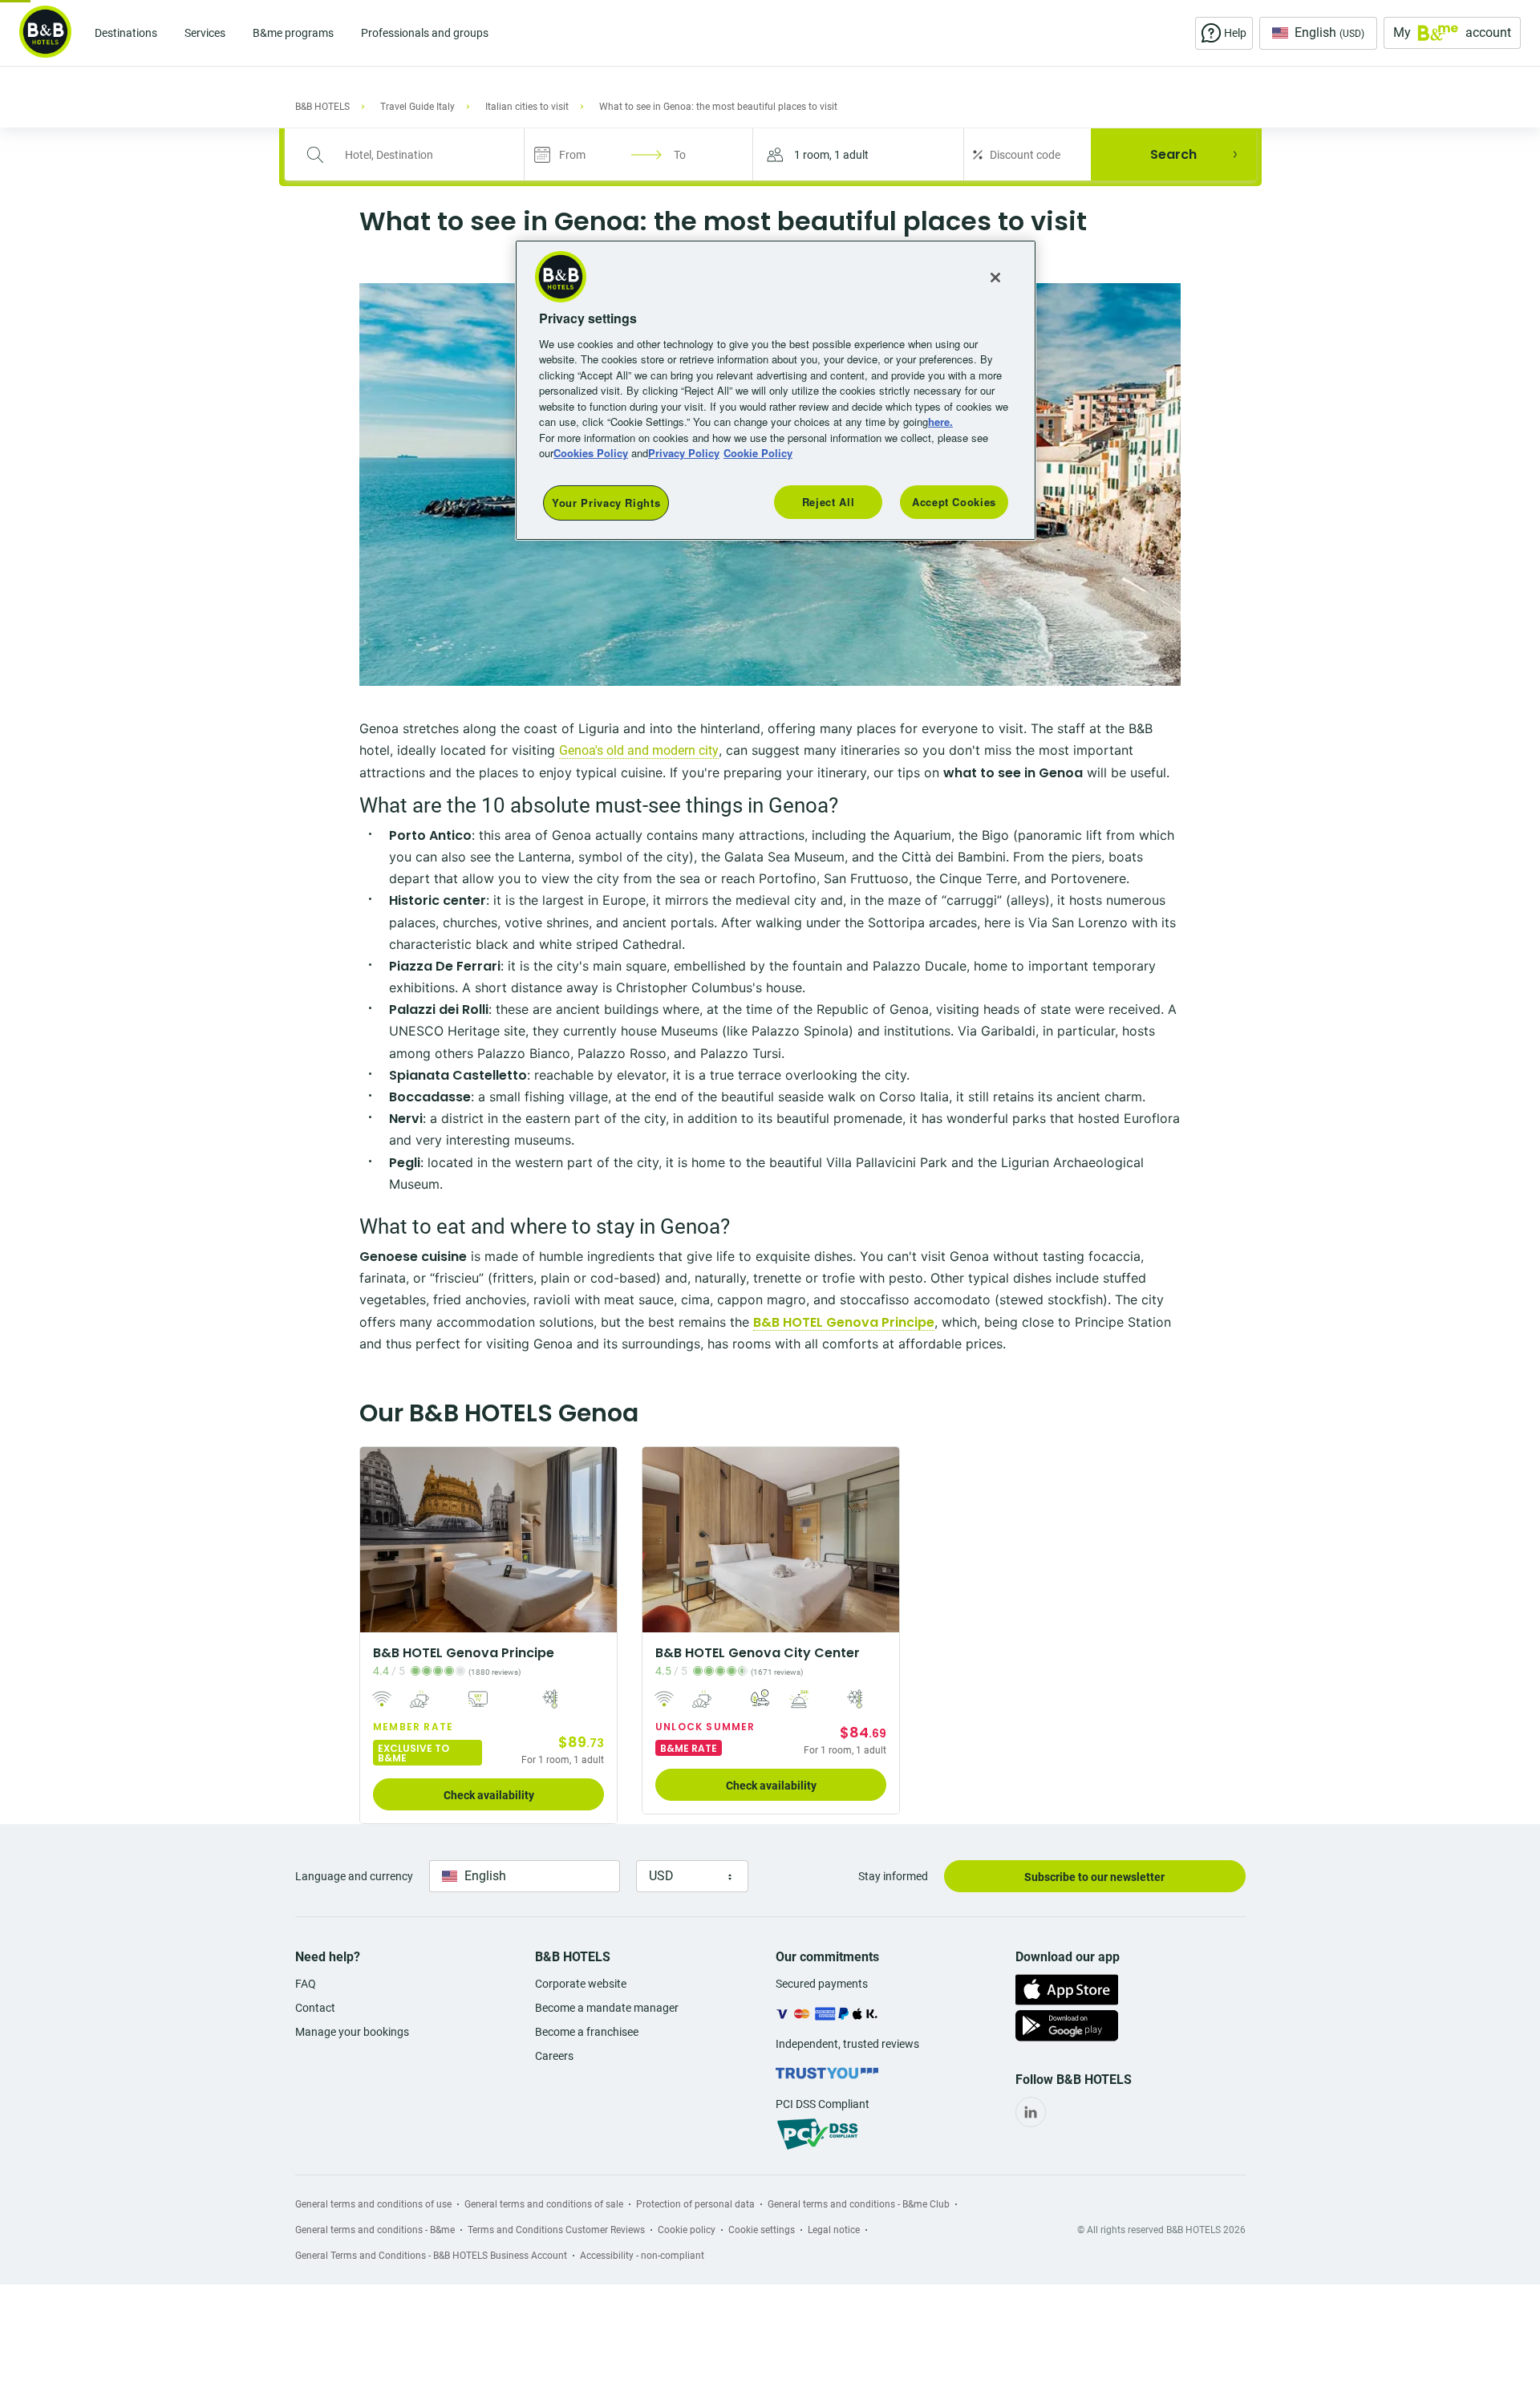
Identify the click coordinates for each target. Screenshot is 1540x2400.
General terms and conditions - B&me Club (859, 2204)
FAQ (306, 1984)
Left (377, 1540)
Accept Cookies (954, 502)
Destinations (126, 33)
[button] (858, 154)
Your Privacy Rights (606, 503)
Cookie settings (762, 2230)
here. (940, 422)
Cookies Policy (591, 453)
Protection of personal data (695, 2204)
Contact (315, 2008)
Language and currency (354, 1876)
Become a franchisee (587, 2032)
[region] (776, 390)
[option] (488, 1635)
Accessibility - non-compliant (642, 2256)
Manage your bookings (352, 2032)
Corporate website (581, 1984)
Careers (554, 2056)
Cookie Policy (758, 453)
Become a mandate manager (607, 2008)
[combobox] (415, 155)
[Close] (995, 278)
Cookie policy (687, 2230)
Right (600, 1540)
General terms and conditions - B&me (375, 2230)
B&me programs (293, 33)
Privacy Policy (684, 453)
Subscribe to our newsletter (1094, 1877)
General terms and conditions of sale (544, 2204)
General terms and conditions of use (373, 2204)
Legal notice (834, 2230)
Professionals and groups (425, 33)
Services (205, 33)
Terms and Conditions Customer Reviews (556, 2230)
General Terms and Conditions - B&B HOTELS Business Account (431, 2256)
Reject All (829, 502)
